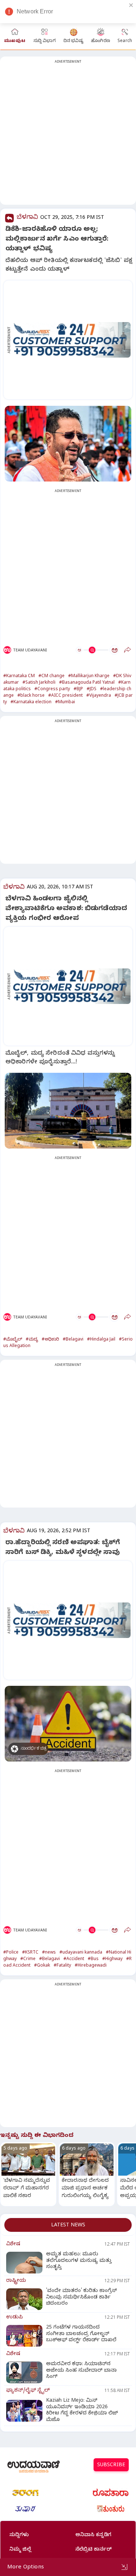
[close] (131, 5)
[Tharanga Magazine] (25, 2493)
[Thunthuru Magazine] (111, 2509)
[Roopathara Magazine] (111, 2493)
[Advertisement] (68, 135)
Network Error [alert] (35, 11)
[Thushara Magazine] (25, 2509)
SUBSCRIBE (111, 2466)
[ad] (72, 340)
